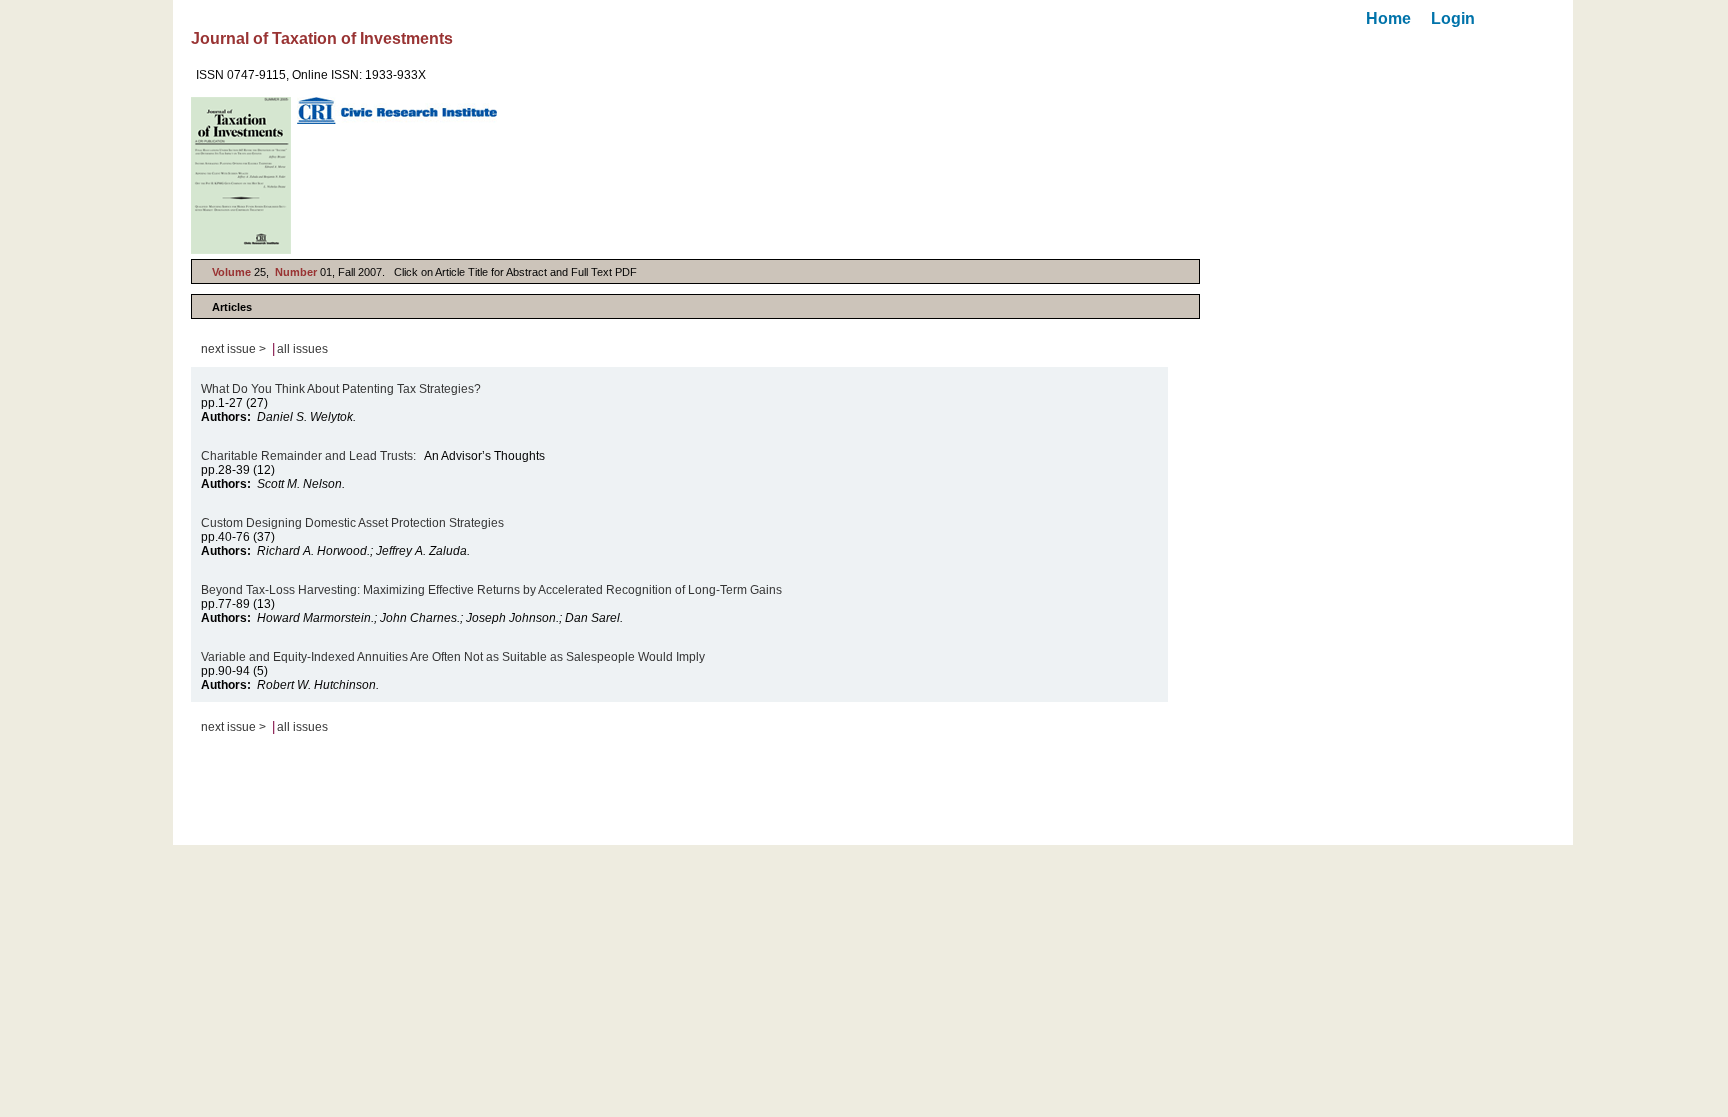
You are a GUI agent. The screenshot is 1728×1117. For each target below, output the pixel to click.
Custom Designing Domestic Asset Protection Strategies (352, 523)
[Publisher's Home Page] (397, 110)
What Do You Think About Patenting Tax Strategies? (341, 389)
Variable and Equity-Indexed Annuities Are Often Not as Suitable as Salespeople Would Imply (453, 657)
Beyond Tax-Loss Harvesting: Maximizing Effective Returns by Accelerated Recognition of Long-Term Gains (491, 590)
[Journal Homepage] (241, 175)
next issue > (233, 349)
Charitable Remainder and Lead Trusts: (308, 456)
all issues (302, 349)
